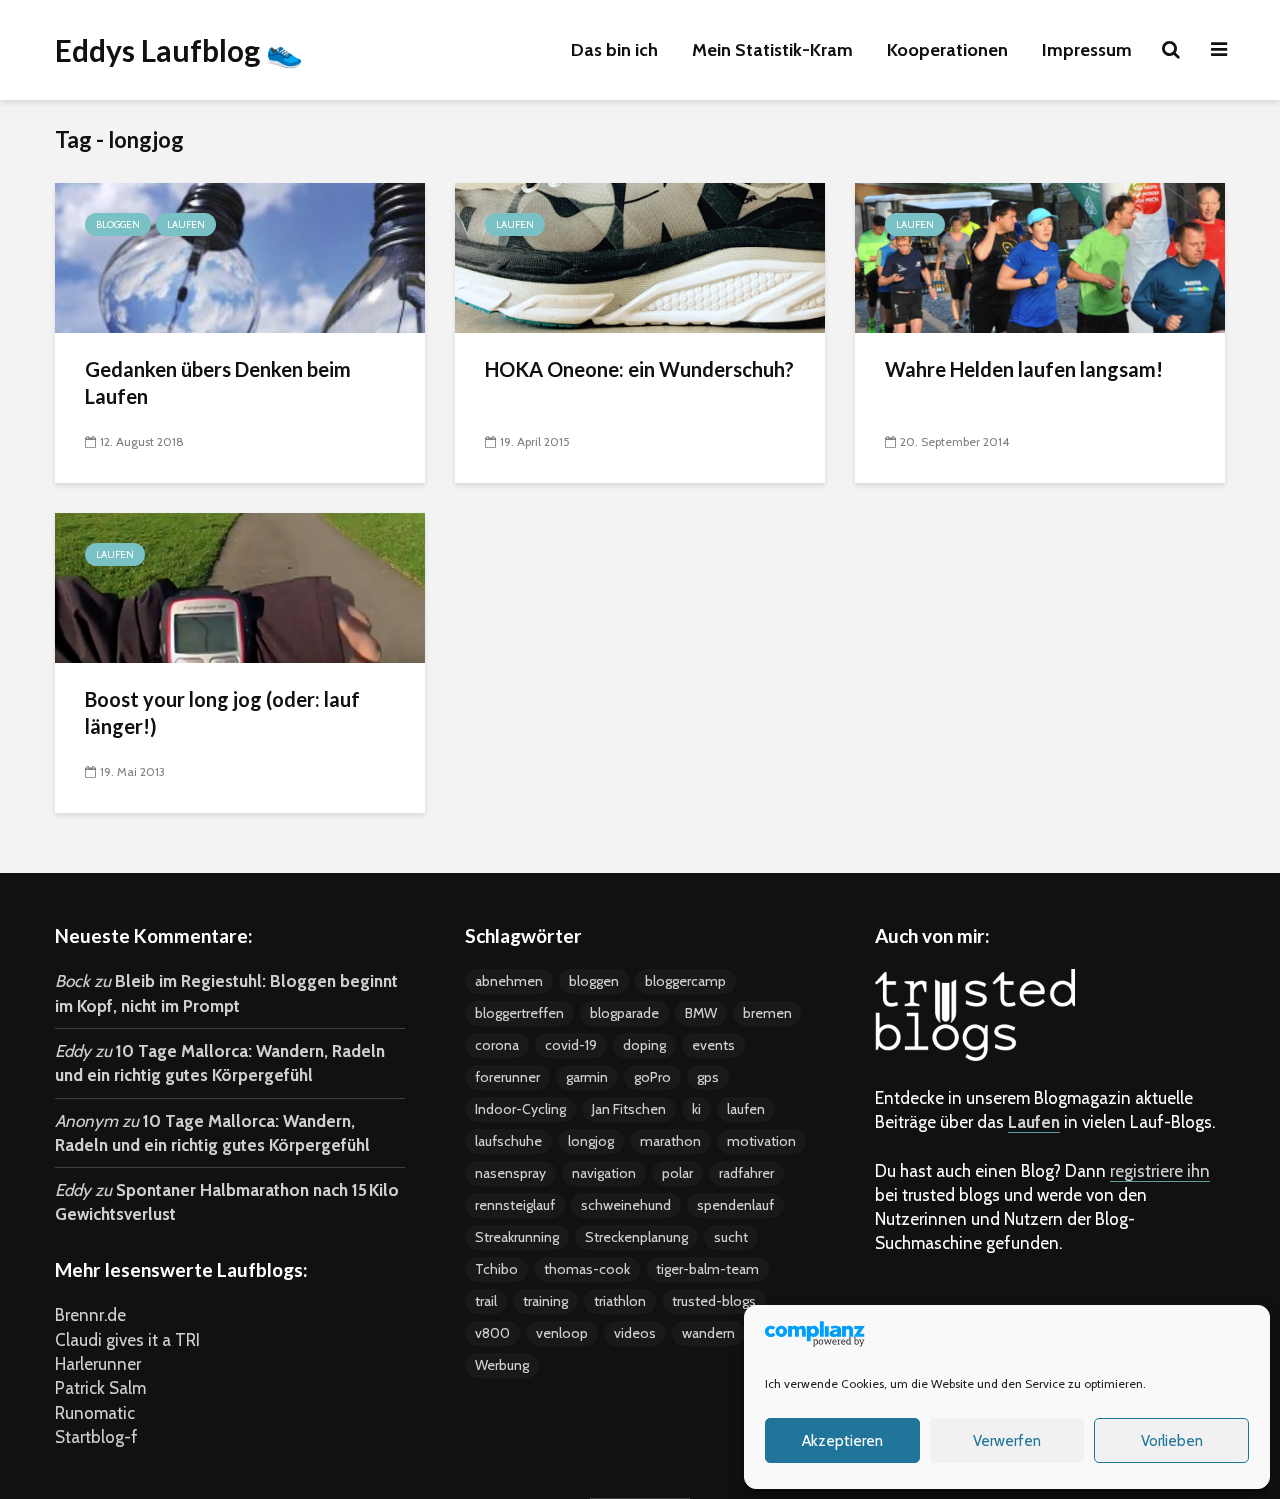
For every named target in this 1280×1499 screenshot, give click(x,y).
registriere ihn (1160, 1171)
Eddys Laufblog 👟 (179, 50)
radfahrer (746, 1173)
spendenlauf (735, 1205)
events (713, 1045)
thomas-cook (587, 1269)
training (545, 1301)
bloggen (594, 981)
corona (497, 1045)
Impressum (1087, 50)
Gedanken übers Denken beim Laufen (218, 382)
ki (696, 1109)
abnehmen (509, 981)
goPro (652, 1077)
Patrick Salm (100, 1388)
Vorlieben (1172, 1441)
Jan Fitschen (629, 1109)
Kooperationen (947, 50)
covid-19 (571, 1045)
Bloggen (118, 224)
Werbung (502, 1365)
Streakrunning (517, 1237)
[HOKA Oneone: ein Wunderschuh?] (640, 256)
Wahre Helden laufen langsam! (1024, 369)
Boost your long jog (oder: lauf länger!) (222, 712)
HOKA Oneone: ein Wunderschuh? (639, 369)
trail (486, 1301)
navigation (604, 1173)
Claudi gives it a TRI (127, 1340)
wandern (708, 1333)
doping (644, 1045)
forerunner (507, 1077)
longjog (591, 1141)
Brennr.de (90, 1315)
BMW (701, 1013)
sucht (731, 1237)
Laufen (186, 224)
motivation (761, 1141)
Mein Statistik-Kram (772, 50)
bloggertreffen (519, 1013)
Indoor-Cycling (520, 1109)
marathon (670, 1141)
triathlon (620, 1301)
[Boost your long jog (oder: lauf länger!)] (240, 586)
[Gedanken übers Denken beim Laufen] (240, 256)
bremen (767, 1013)
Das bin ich (614, 50)
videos (635, 1333)
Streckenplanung (636, 1237)
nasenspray (510, 1173)
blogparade (624, 1013)
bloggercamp (685, 981)
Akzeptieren (842, 1441)
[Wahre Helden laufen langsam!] (1040, 256)
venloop (562, 1333)
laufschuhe (508, 1141)
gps (708, 1077)
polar (677, 1173)
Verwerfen (1007, 1441)
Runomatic (95, 1413)
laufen (746, 1109)
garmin (587, 1077)
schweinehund (626, 1205)
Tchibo (496, 1269)
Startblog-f (96, 1437)
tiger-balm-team (707, 1269)
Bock (72, 981)
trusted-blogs (714, 1301)
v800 (492, 1333)
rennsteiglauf (515, 1205)
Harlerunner (98, 1364)
